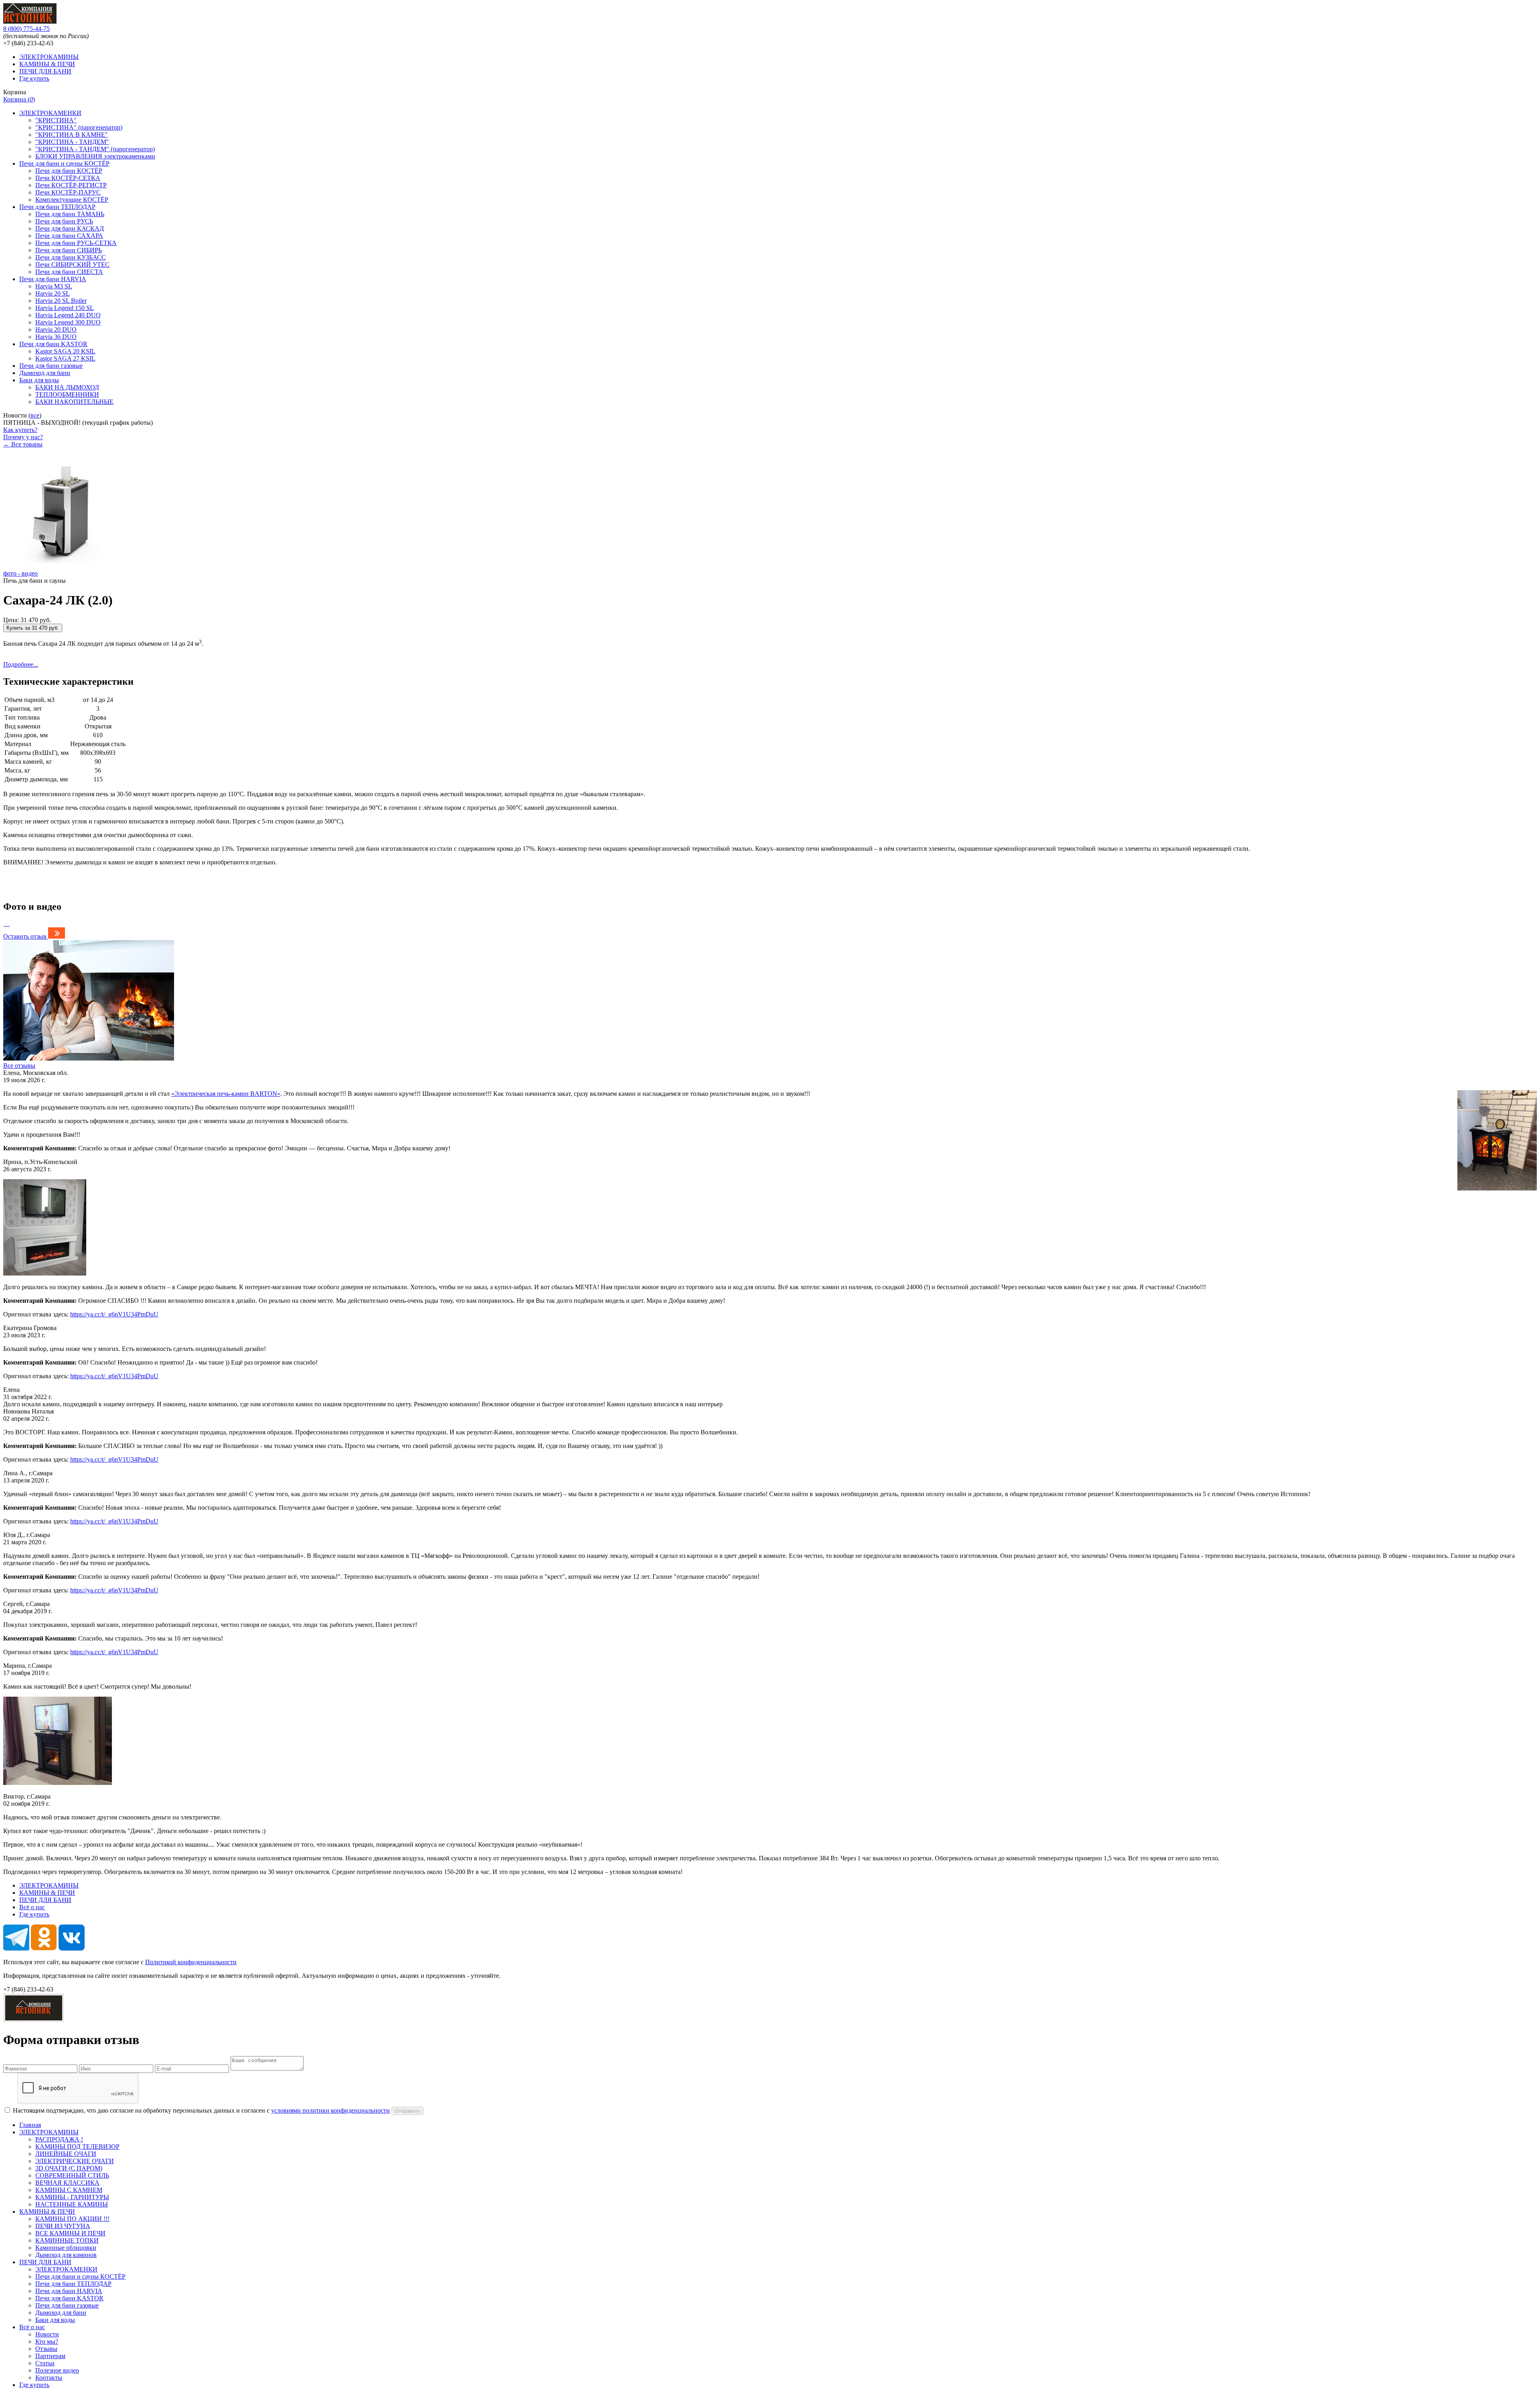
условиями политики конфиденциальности (330, 2110)
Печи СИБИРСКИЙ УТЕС (72, 265)
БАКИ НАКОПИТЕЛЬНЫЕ (74, 402)
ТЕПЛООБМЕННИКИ (67, 394)
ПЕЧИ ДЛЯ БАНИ (45, 71)
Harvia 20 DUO (56, 330)
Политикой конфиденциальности (191, 1962)
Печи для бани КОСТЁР (69, 171)
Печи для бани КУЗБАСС (71, 257)
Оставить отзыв (25, 936)
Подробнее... (21, 664)
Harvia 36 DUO (56, 337)
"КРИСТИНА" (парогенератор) (79, 127)
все (35, 415)
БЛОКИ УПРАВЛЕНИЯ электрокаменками (95, 156)
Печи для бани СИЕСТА (69, 272)
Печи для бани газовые (51, 366)
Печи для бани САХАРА (69, 236)
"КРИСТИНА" (56, 120)
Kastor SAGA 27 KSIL (65, 358)
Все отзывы (19, 1066)
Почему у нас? (23, 437)
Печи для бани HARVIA (53, 279)
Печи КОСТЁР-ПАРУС (68, 192)
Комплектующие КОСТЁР (72, 200)
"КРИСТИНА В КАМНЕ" (72, 135)
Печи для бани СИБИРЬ (69, 250)
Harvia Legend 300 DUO (68, 322)
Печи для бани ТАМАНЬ (70, 214)
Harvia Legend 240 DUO (68, 315)
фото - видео (20, 573)
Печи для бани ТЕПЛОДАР (57, 207)
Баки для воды (39, 380)
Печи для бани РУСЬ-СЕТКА (76, 243)
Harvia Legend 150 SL (65, 308)
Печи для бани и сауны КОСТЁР (64, 163)
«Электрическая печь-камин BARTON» (226, 1094)
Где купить (34, 78)
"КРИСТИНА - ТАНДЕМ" (72, 142)
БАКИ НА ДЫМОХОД (67, 387)
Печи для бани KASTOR (53, 344)
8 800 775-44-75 (26, 29)
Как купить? (20, 430)
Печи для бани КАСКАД (70, 228)
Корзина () (19, 99)
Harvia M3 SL (54, 286)
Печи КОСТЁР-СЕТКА (68, 178)
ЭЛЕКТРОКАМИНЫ (49, 57)
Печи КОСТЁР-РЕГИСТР (71, 185)
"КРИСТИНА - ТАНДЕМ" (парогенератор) (95, 149)
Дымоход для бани (45, 373)
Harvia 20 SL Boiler (61, 301)
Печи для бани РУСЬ (64, 221)
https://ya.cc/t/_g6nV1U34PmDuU (114, 1314)
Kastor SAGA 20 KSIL (65, 351)
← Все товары (23, 444)
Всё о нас (32, 1907)
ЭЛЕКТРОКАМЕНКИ (50, 113)
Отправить (407, 2111)
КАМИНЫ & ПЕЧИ (47, 64)
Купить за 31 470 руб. (33, 628)
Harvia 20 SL (53, 293)
